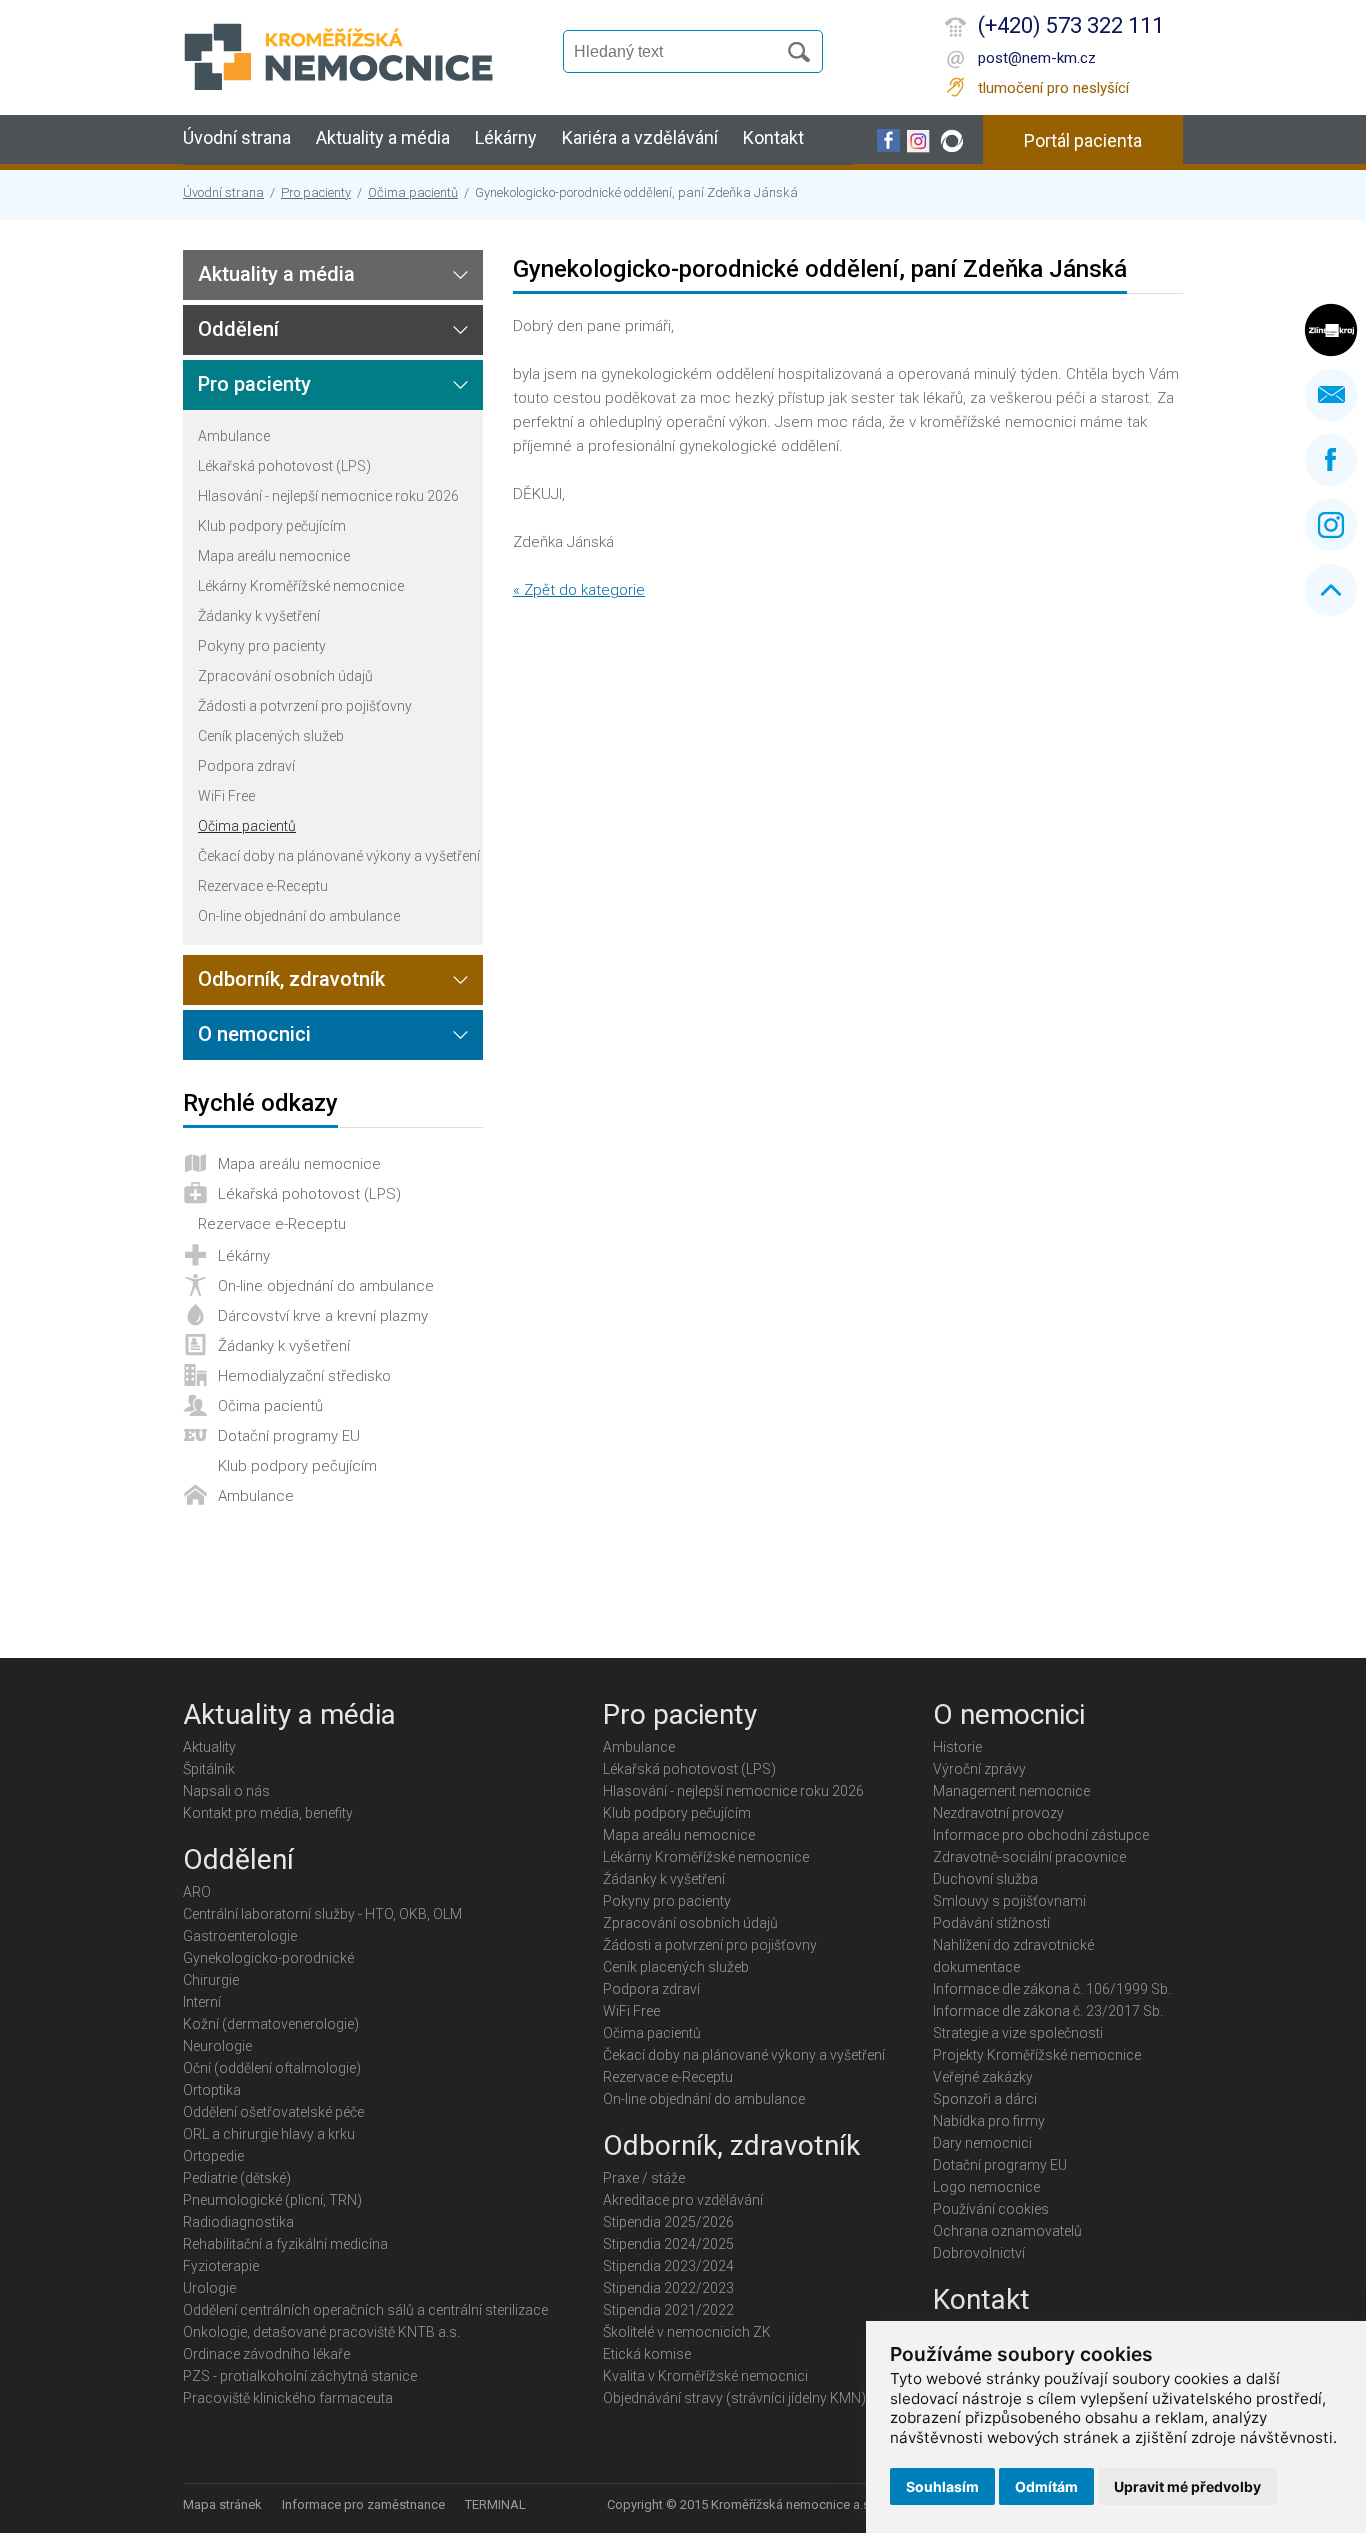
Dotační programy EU (289, 1436)
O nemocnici (254, 1034)
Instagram (1331, 525)
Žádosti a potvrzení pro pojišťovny (305, 706)
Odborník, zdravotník (291, 979)
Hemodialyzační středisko (304, 1376)
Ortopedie (213, 2156)
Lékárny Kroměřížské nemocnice (301, 586)
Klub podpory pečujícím (272, 526)
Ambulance (234, 436)
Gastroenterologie (240, 1936)
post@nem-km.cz (1037, 58)
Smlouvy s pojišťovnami (1009, 1901)
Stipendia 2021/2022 (668, 2310)
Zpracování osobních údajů (285, 676)
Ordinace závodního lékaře (266, 2354)
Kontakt (773, 137)
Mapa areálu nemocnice (274, 556)
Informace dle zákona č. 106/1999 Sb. (1052, 1989)
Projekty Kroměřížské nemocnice (1037, 2055)
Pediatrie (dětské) (237, 2178)
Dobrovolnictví (979, 2253)
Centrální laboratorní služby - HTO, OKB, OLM (322, 1914)
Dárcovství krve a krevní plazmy (323, 1316)
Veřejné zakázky (983, 2077)
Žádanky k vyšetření (259, 616)
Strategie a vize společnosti (1018, 2033)
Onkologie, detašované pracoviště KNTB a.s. (321, 2332)
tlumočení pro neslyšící (1053, 88)
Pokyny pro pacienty (262, 646)
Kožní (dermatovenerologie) (271, 2024)
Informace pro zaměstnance (363, 2504)
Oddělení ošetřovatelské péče (273, 2112)
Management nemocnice (1011, 1791)
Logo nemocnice (986, 2187)
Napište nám (1331, 395)
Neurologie (217, 2046)
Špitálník (209, 1769)
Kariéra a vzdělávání (640, 137)
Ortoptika (212, 2090)
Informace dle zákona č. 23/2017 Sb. (1048, 2011)
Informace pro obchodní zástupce (1041, 1835)
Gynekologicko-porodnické (268, 1958)
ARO (197, 1892)
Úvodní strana (237, 137)
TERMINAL (495, 2504)
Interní (202, 2002)
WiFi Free (226, 796)
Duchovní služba (985, 1879)
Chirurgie (211, 1980)
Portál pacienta (1083, 140)
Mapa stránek (222, 2504)
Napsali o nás (226, 1791)
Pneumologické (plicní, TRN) (272, 2200)
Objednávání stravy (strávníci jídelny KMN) (734, 2398)
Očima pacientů (413, 192)
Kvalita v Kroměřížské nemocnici (705, 2376)
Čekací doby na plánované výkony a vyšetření (339, 856)
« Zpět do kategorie (579, 590)
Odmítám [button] (1046, 2486)
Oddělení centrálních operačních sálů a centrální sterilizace (365, 2310)
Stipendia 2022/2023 (668, 2288)
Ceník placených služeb (271, 736)
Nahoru (1331, 590)
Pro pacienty (316, 192)
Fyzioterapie (221, 2266)
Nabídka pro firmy (989, 2121)
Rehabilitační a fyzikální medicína (285, 2244)
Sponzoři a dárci (985, 2099)
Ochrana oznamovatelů (1007, 2231)
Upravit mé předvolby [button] (1187, 2486)
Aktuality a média (383, 137)
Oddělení (238, 329)
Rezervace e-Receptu (263, 886)
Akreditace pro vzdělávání (683, 2200)
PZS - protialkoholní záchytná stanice (300, 2376)
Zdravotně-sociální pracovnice (1029, 1857)
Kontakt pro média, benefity (268, 1813)
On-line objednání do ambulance (299, 916)
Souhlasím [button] (942, 2486)
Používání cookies (991, 2209)
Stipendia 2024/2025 (668, 2244)
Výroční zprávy (979, 1769)
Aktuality (209, 1747)
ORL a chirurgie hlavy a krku (269, 2134)
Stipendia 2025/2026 (668, 2222)
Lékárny (506, 137)
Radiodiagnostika (238, 2222)
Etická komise (647, 2354)
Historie (957, 1747)
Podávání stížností (991, 1923)
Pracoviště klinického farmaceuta (288, 2398)
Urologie (209, 2288)
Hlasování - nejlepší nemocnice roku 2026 (328, 496)
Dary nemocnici (982, 2143)
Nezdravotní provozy (998, 1813)
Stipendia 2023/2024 (668, 2266)
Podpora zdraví (246, 766)
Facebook (1331, 460)
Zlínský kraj (1331, 330)
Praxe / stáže (644, 2178)
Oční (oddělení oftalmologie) (272, 2068)
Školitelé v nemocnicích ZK (687, 2332)
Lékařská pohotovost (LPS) (284, 466)
